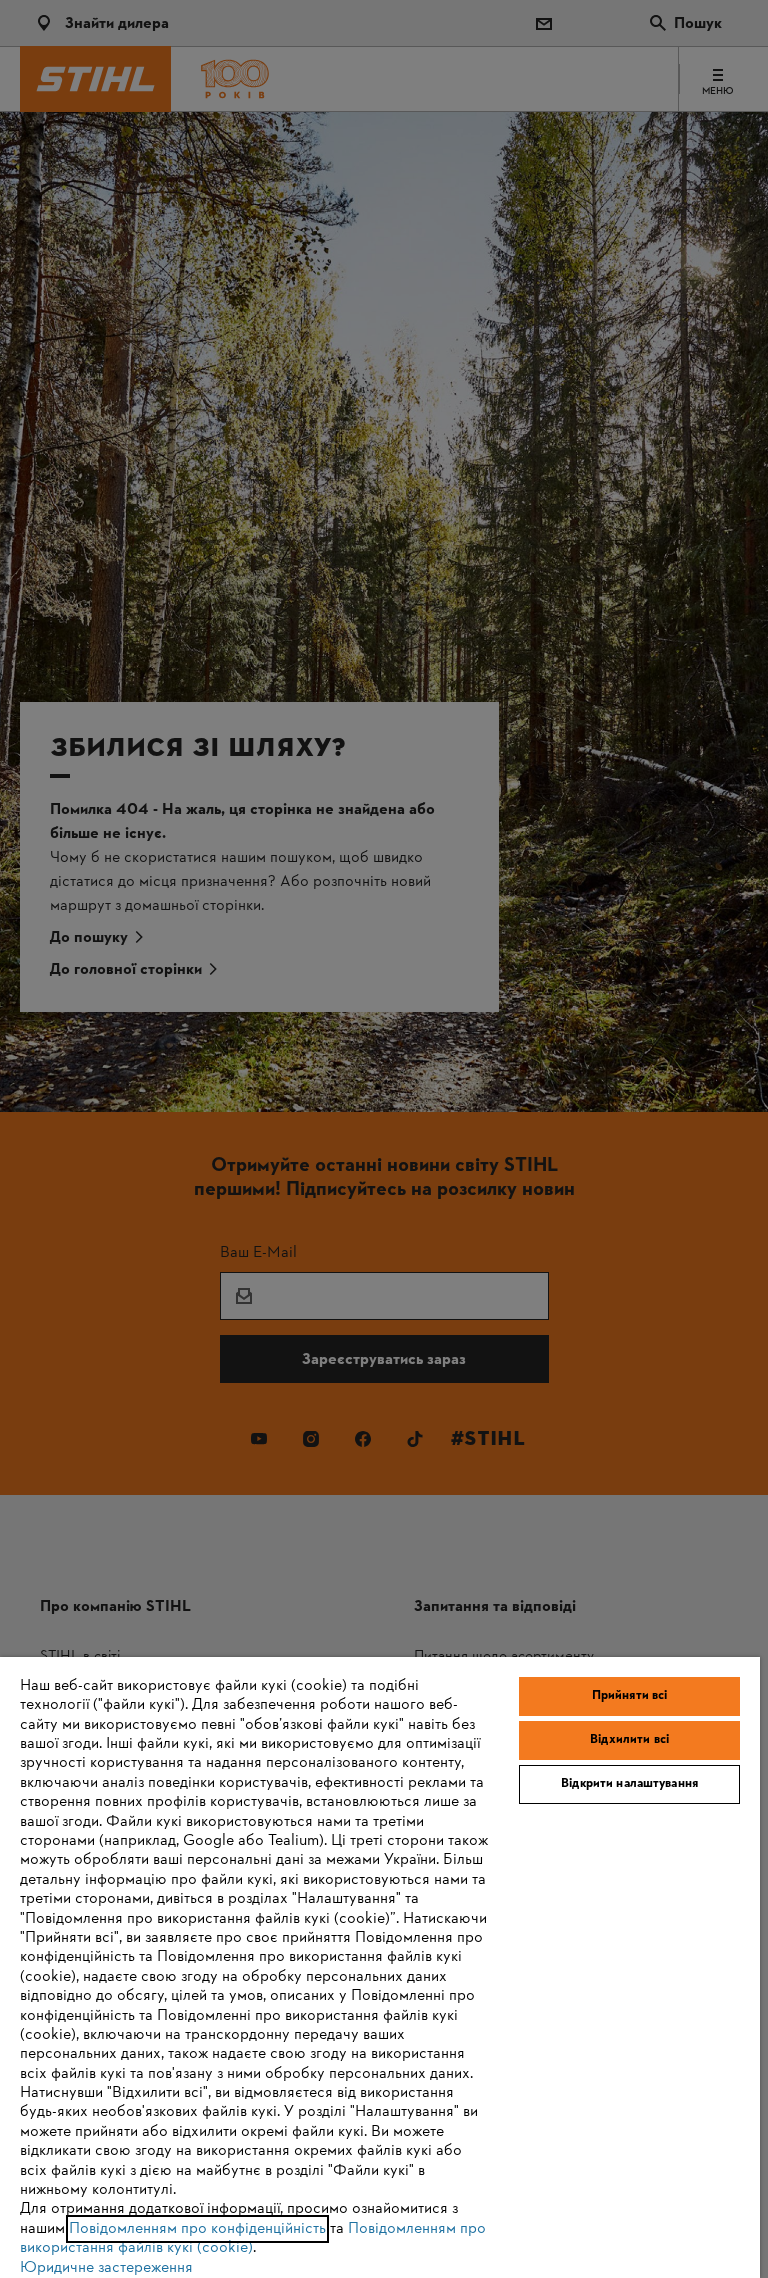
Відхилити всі (629, 1740)
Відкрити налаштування (629, 1784)
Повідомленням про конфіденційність (197, 2229)
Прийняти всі (630, 1696)
